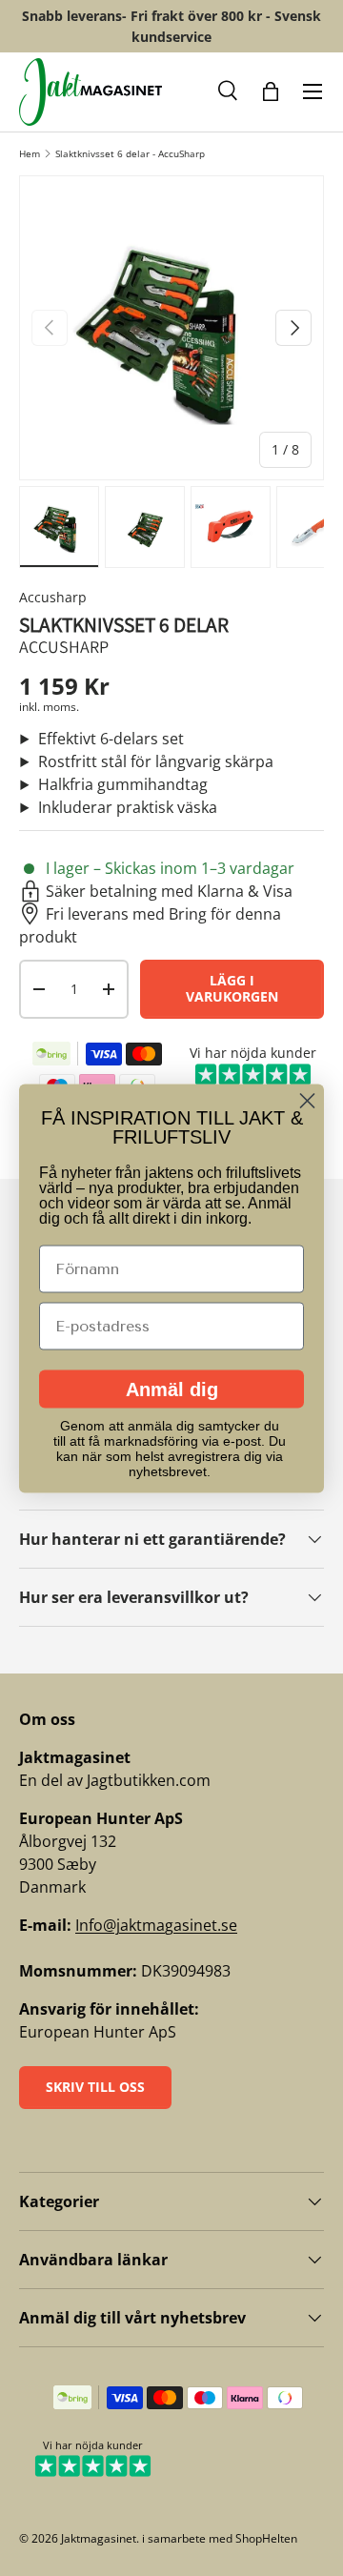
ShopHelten (266, 2538)
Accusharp (53, 597)
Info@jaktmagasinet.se (156, 1925)
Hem (30, 153)
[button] (229, 91)
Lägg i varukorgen (232, 988)
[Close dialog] (307, 1100)
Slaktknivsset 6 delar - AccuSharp (130, 153)
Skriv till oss (95, 2087)
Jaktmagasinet (99, 2538)
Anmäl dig (172, 1389)
